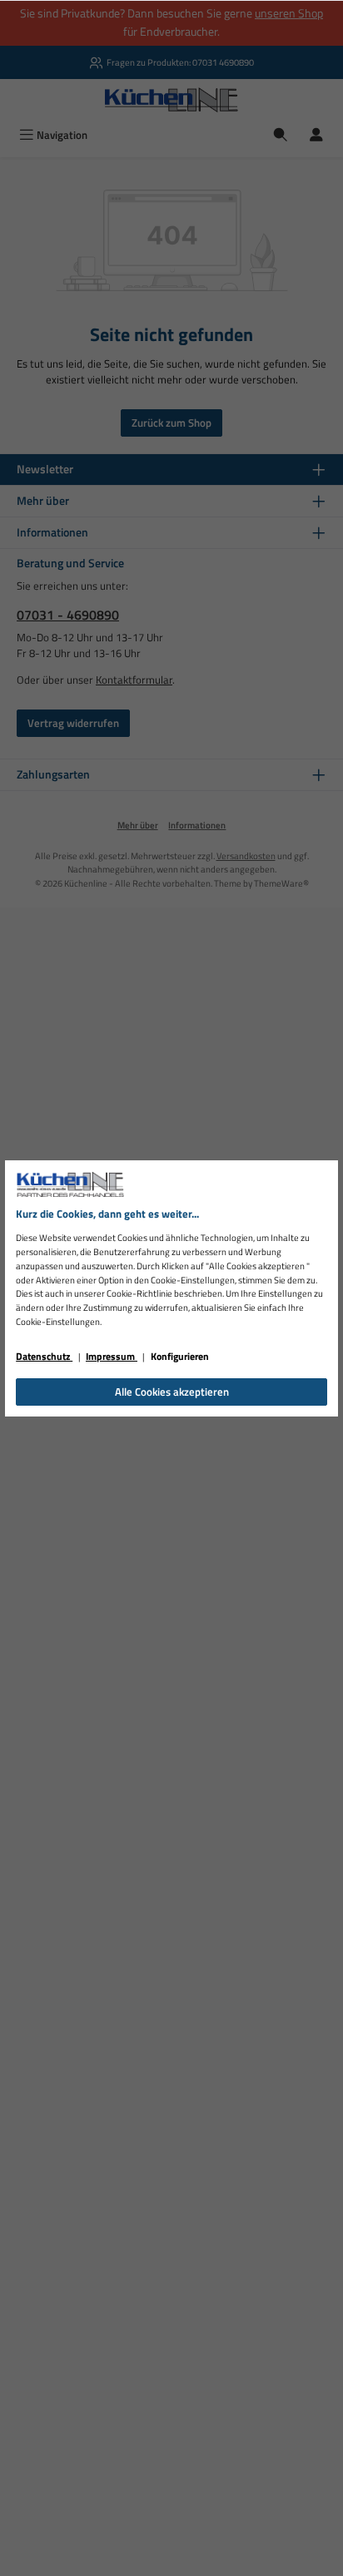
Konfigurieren (180, 1356)
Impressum (112, 1356)
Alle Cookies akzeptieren (172, 1392)
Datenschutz (44, 1356)
